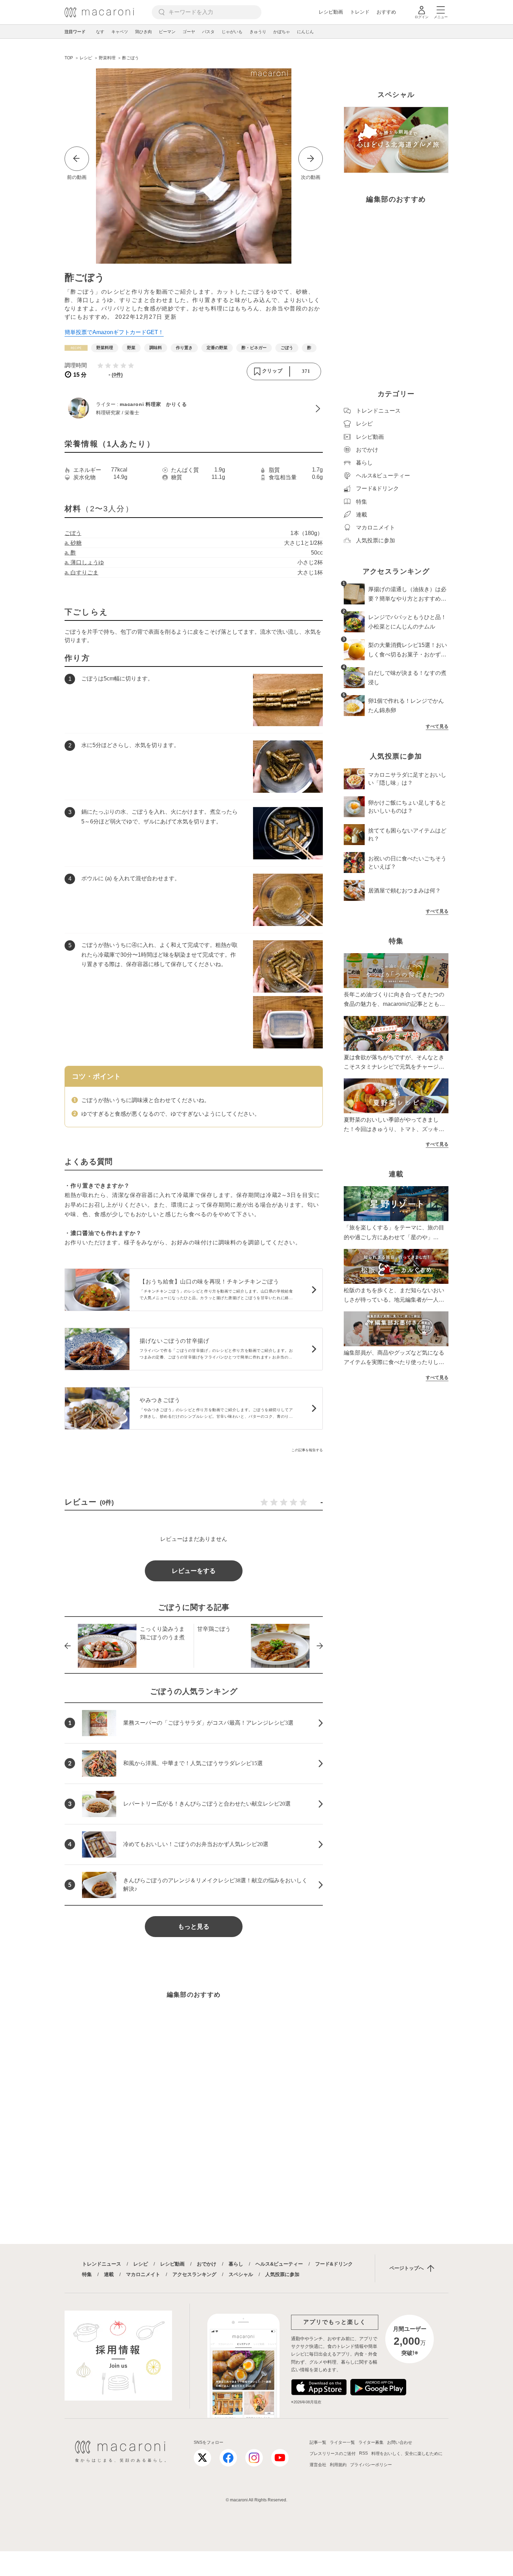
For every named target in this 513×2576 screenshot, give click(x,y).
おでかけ (207, 2264)
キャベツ (120, 32)
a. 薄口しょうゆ (84, 562)
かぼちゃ (282, 32)
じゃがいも (232, 32)
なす (100, 32)
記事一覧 (318, 2442)
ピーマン (167, 32)
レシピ (141, 2264)
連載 (109, 2274)
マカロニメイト (143, 2274)
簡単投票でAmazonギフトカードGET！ (114, 332)
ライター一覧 (342, 2442)
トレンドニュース (102, 2264)
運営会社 (318, 2465)
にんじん (305, 32)
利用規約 (338, 2465)
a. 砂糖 (73, 543)
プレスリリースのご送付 (333, 2454)
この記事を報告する (307, 1450)
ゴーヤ (189, 32)
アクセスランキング (194, 2274)
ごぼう (73, 533)
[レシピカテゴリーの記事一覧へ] (76, 348)
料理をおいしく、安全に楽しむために (407, 2454)
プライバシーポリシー (371, 2465)
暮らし (236, 2264)
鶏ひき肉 (143, 32)
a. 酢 (70, 553)
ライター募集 (371, 2442)
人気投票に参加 (282, 2274)
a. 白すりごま (81, 573)
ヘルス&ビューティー (279, 2264)
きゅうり (258, 32)
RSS (363, 2453)
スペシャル (241, 2274)
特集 (87, 2274)
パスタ (208, 32)
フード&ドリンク (334, 2264)
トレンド (360, 12)
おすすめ (386, 12)
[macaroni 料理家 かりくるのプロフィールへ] (194, 409)
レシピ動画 (331, 12)
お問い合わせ (400, 2442)
